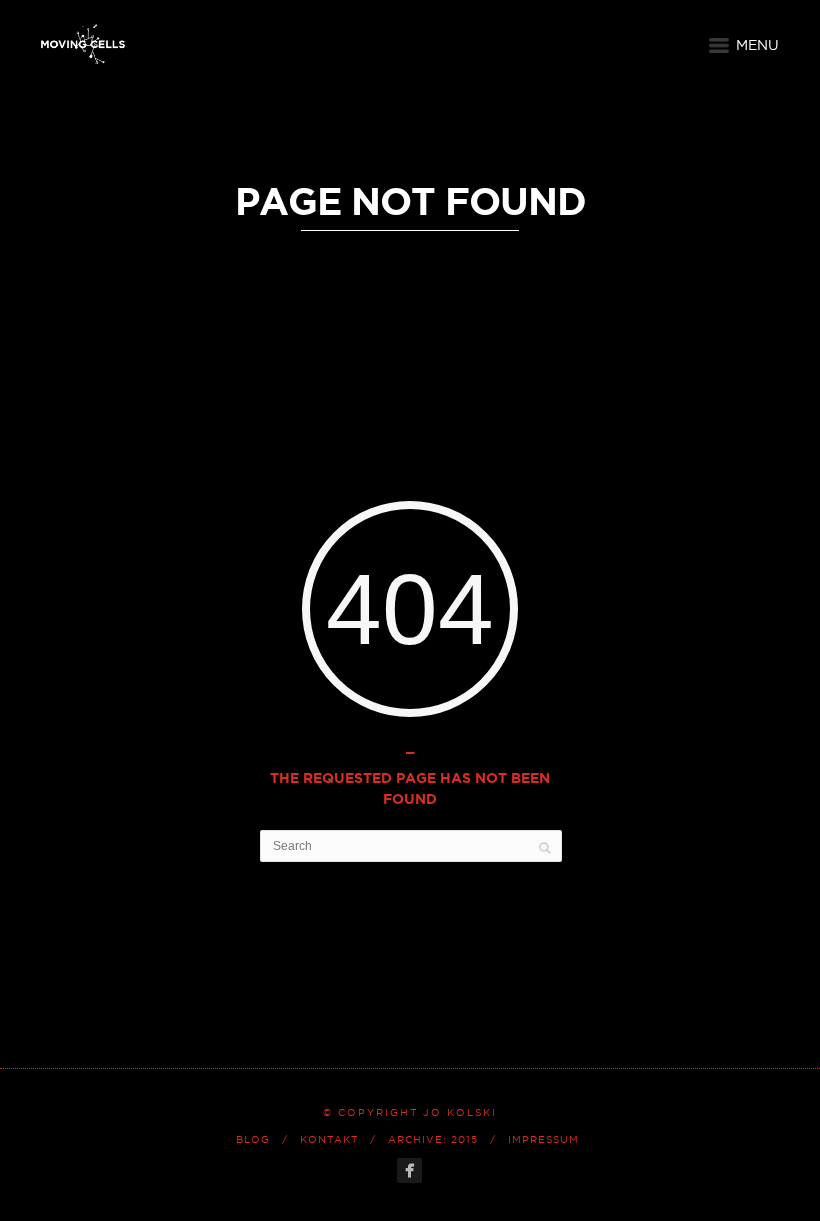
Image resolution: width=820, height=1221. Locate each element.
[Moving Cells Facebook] (409, 1170)
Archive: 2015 (433, 1139)
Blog (253, 1139)
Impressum (543, 1139)
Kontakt (329, 1139)
